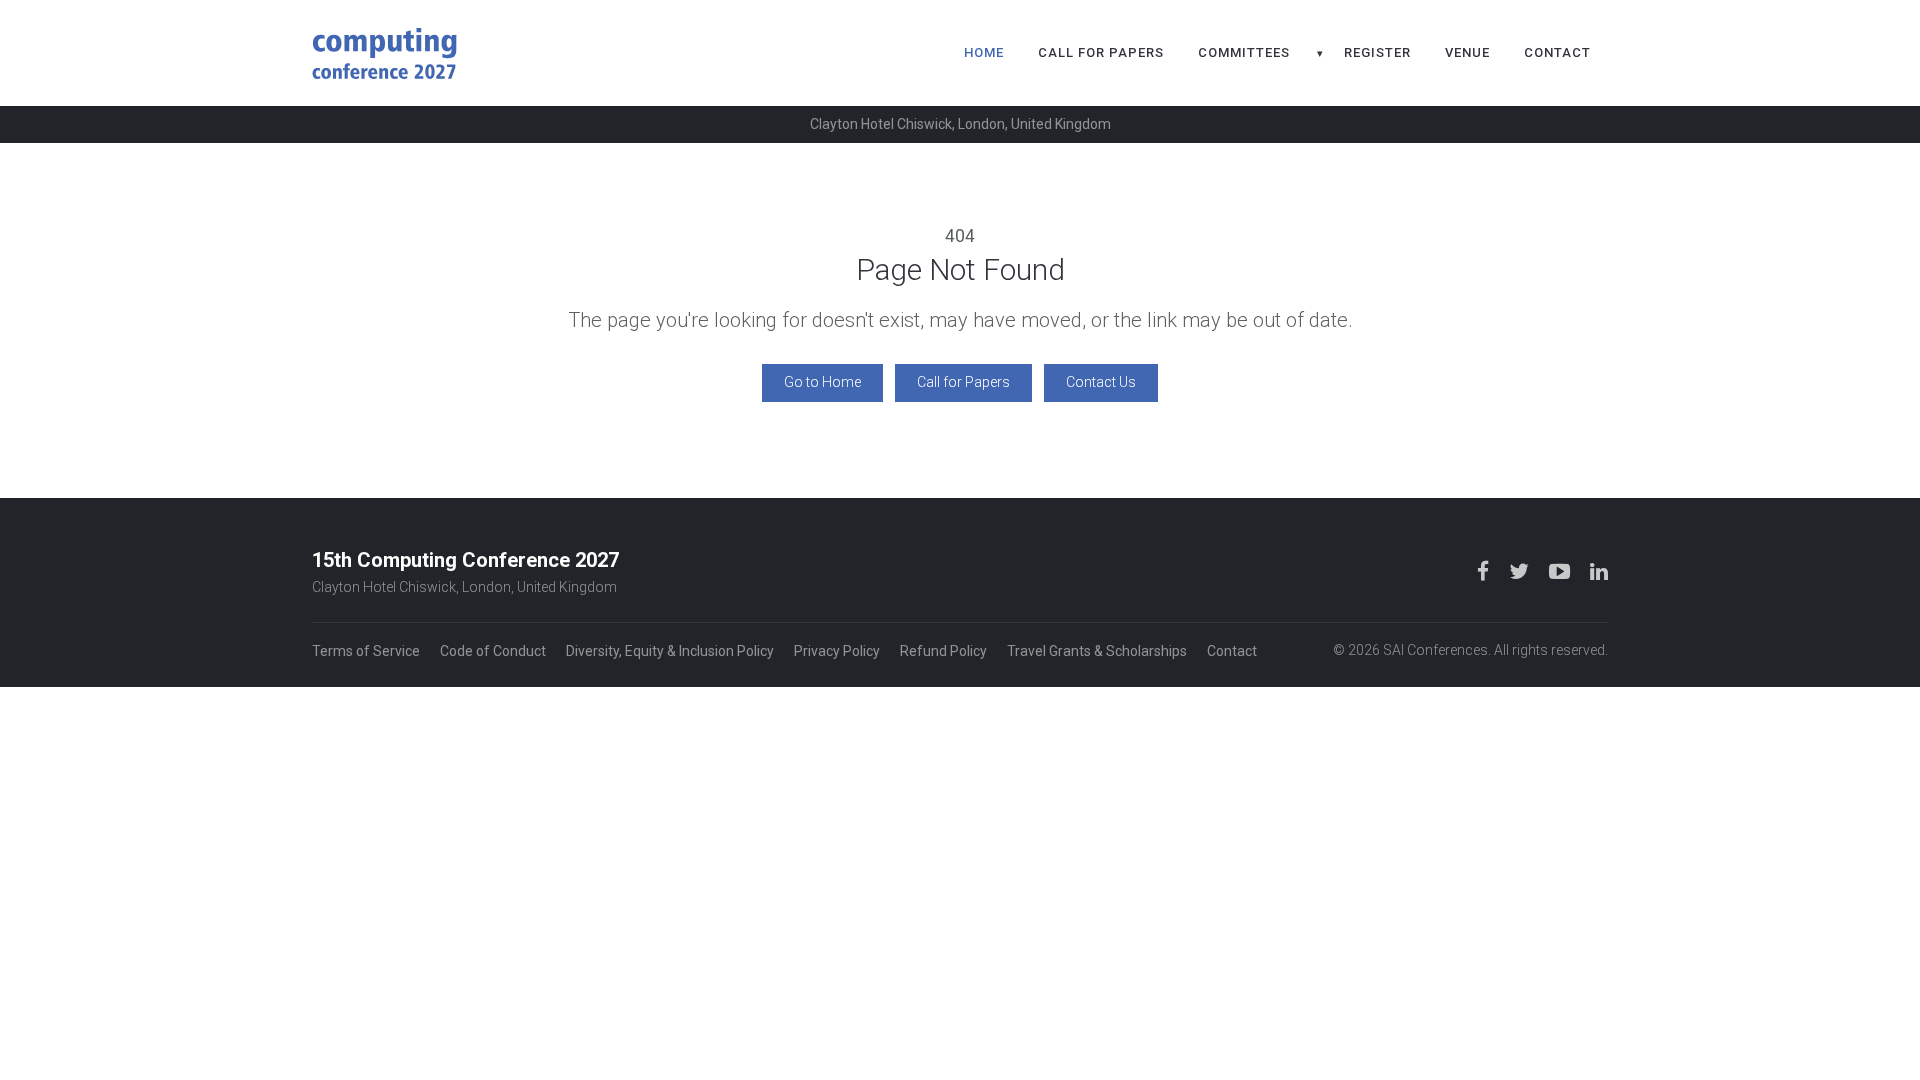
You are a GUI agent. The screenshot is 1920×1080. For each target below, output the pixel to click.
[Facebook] (1485, 571)
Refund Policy (943, 651)
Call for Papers (1101, 52)
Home (984, 52)
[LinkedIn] (1599, 571)
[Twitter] (1521, 571)
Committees (1244, 52)
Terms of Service (366, 651)
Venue (1467, 52)
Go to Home (822, 382)
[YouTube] (1561, 571)
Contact (1557, 52)
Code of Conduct (493, 651)
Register (1377, 52)
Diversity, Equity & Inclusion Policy (670, 651)
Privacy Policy (837, 651)
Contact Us (1101, 382)
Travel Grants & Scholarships (1097, 651)
